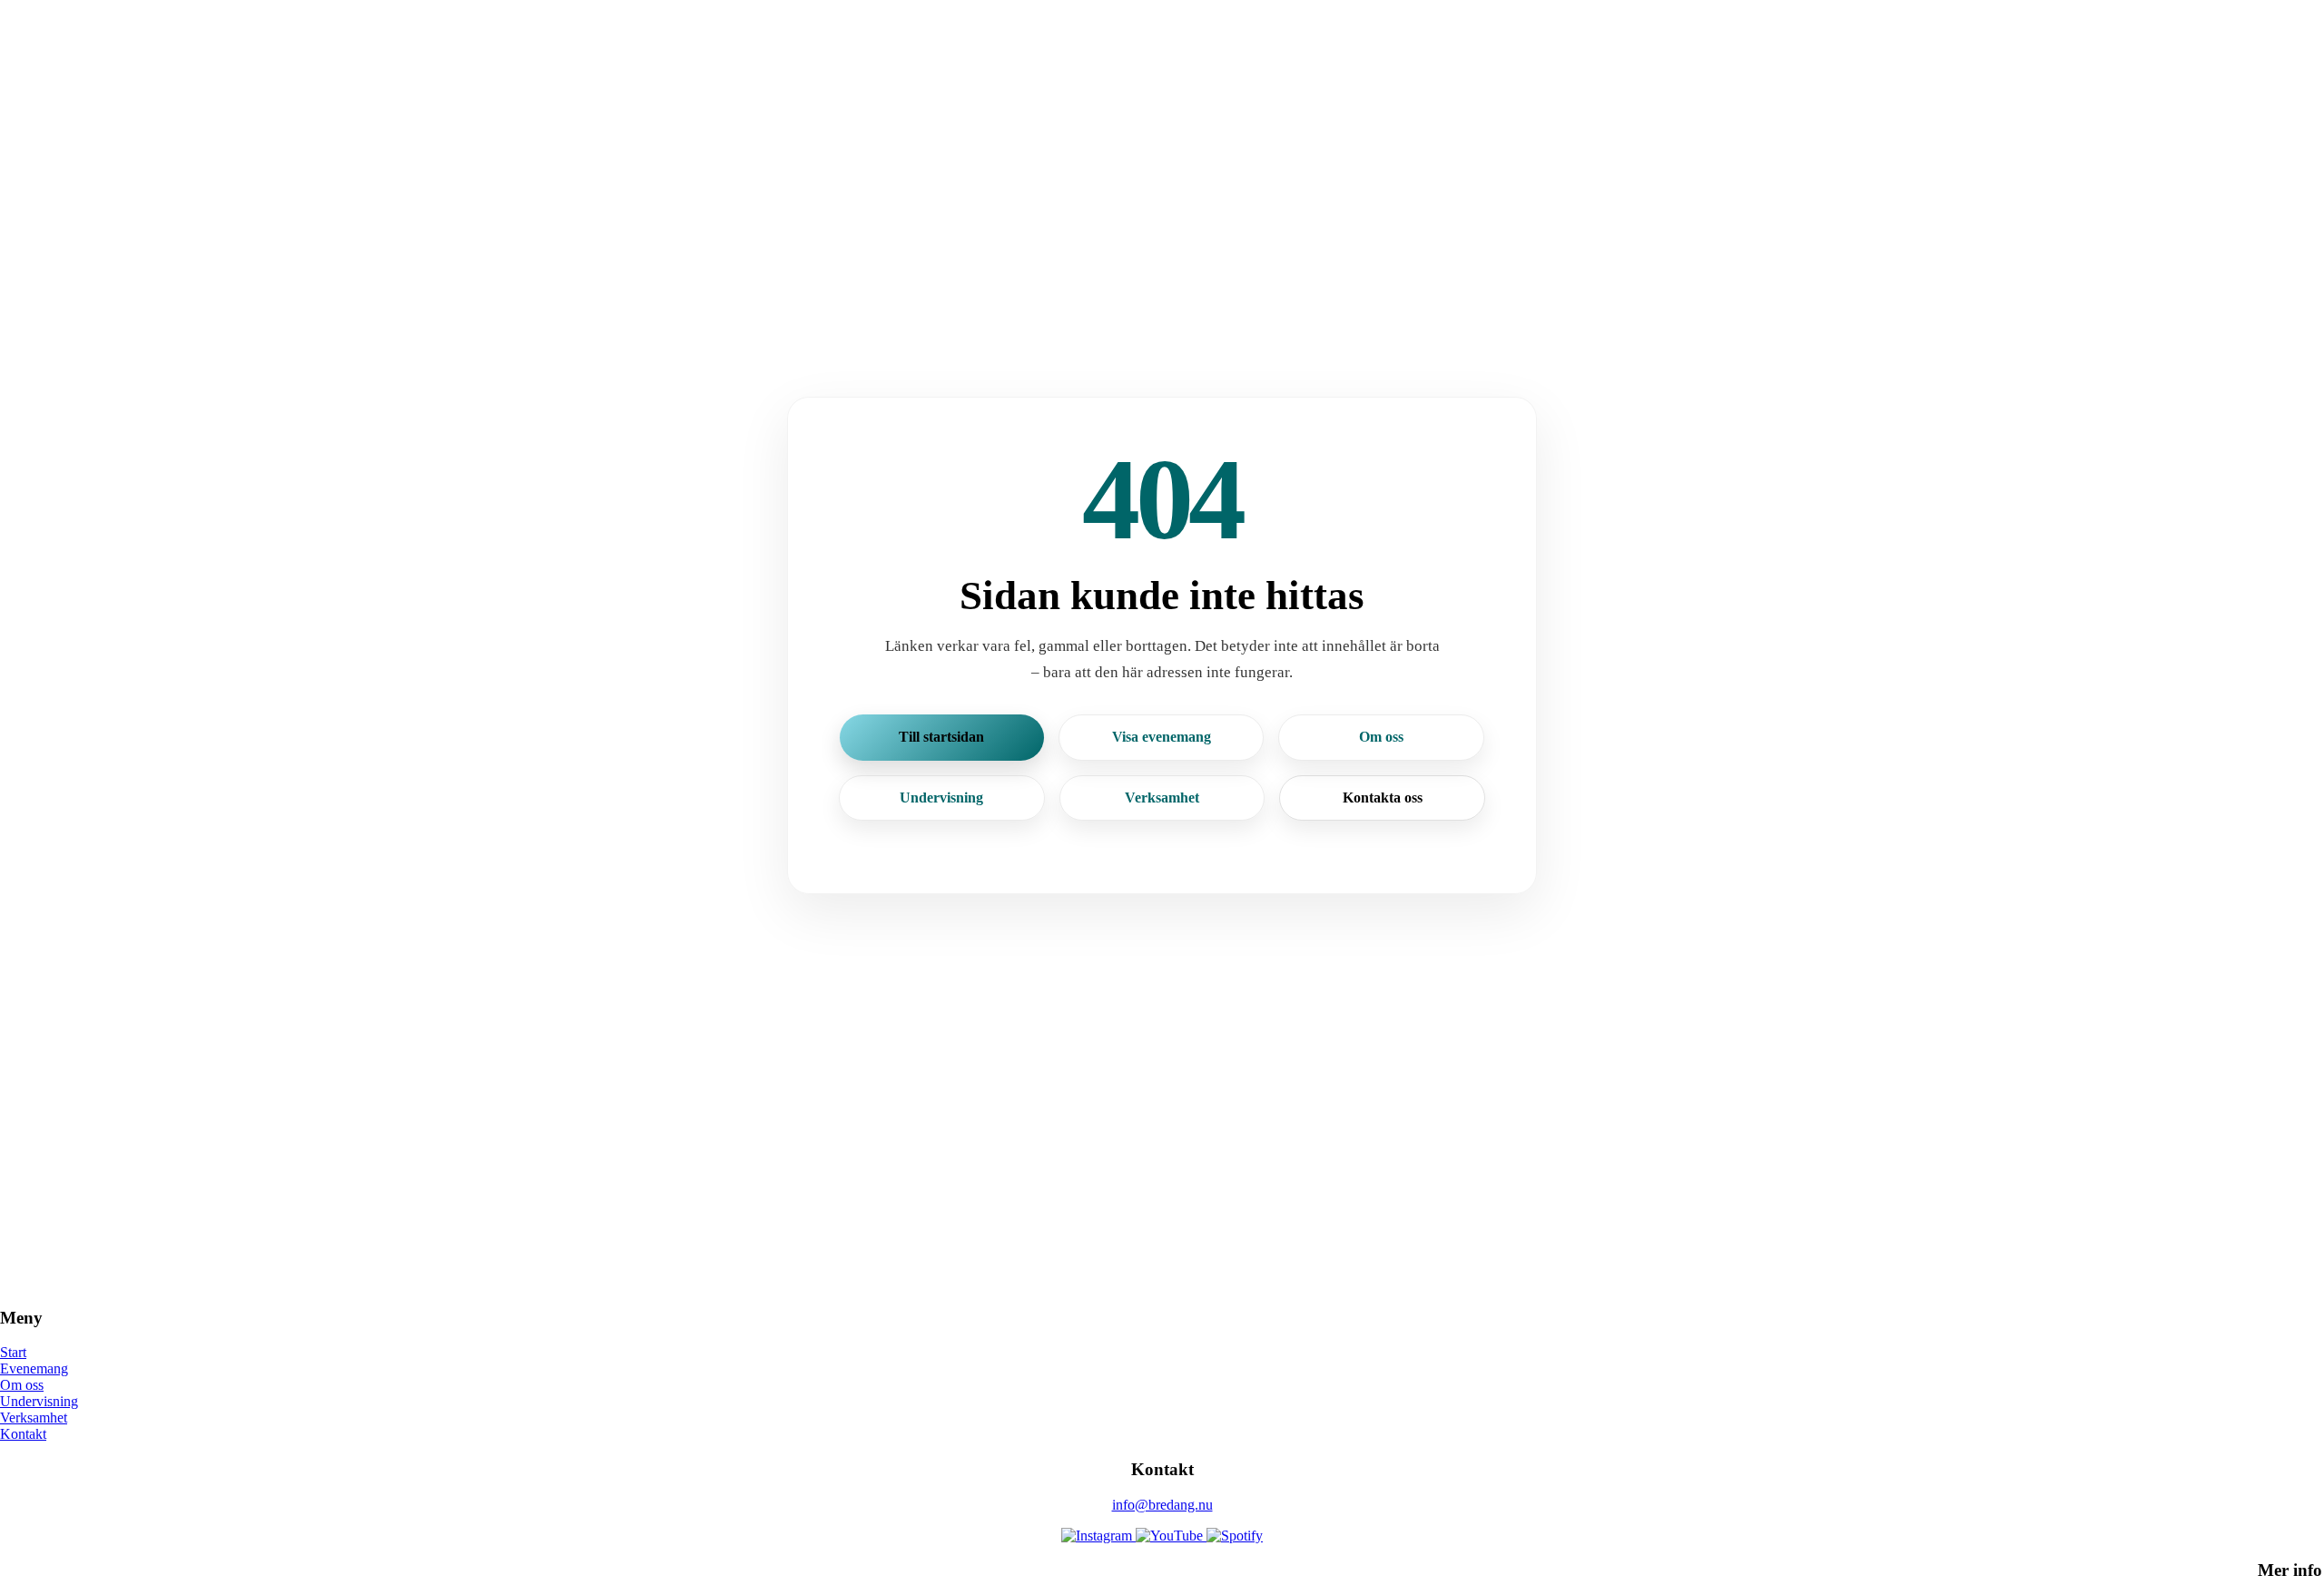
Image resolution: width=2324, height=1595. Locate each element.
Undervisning (941, 797)
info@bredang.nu (1162, 1505)
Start (13, 1352)
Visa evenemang (1162, 737)
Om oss (1381, 737)
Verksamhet (1162, 797)
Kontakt (23, 1434)
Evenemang (34, 1369)
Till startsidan (941, 737)
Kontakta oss (1383, 797)
